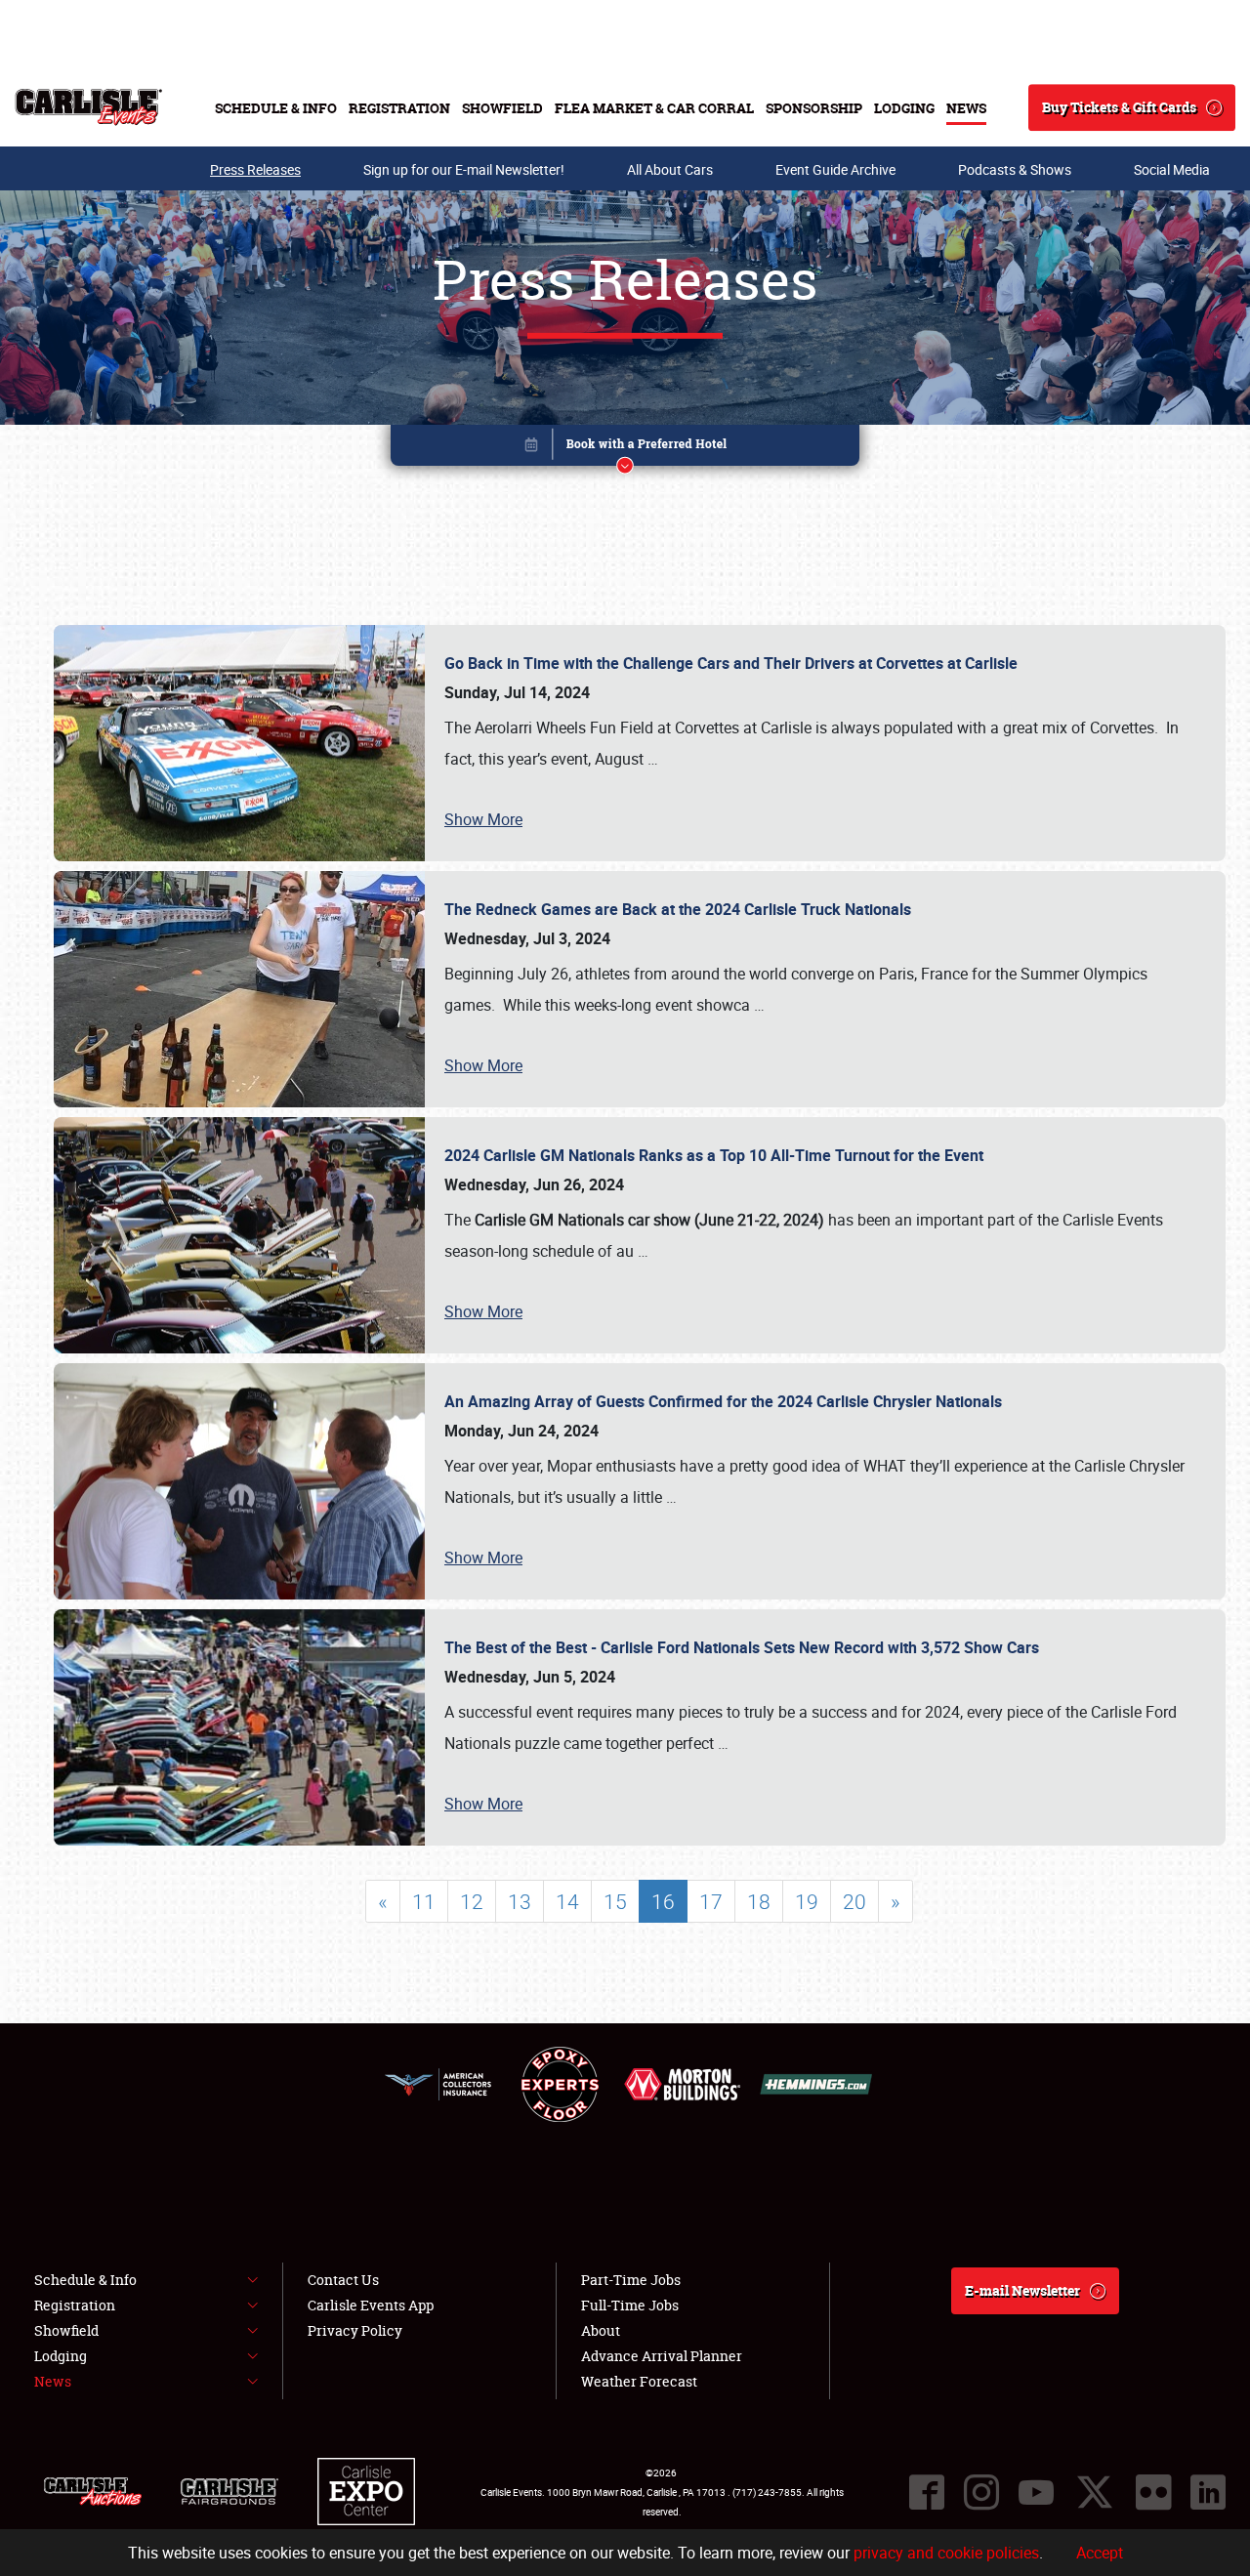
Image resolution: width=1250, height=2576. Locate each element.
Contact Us (343, 2280)
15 (615, 1901)
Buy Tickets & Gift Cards (1119, 107)
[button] (625, 449)
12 (472, 1901)
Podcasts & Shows (1015, 169)
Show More (483, 819)
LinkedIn (1208, 2492)
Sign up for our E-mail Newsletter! (464, 169)
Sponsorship (814, 108)
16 (663, 1901)
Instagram (981, 2492)
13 (520, 1901)
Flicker (1153, 2492)
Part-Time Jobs (631, 2280)
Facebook (927, 2492)
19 (807, 1901)
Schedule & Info (276, 108)
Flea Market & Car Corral (654, 108)
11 (424, 1901)
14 (567, 1901)
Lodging (904, 108)
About (601, 2330)
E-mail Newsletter (1022, 2290)
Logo (88, 107)
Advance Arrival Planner (662, 2356)
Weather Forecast (639, 2381)
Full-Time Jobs (630, 2305)
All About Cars (670, 169)
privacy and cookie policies (946, 2553)
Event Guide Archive (835, 169)
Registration (399, 108)
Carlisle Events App (371, 2305)
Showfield (502, 108)
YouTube (1036, 2492)
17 (711, 1901)
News (966, 108)
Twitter (1095, 2492)
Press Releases (255, 169)
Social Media (1172, 169)
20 (854, 1901)
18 (759, 1901)
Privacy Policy (355, 2330)
